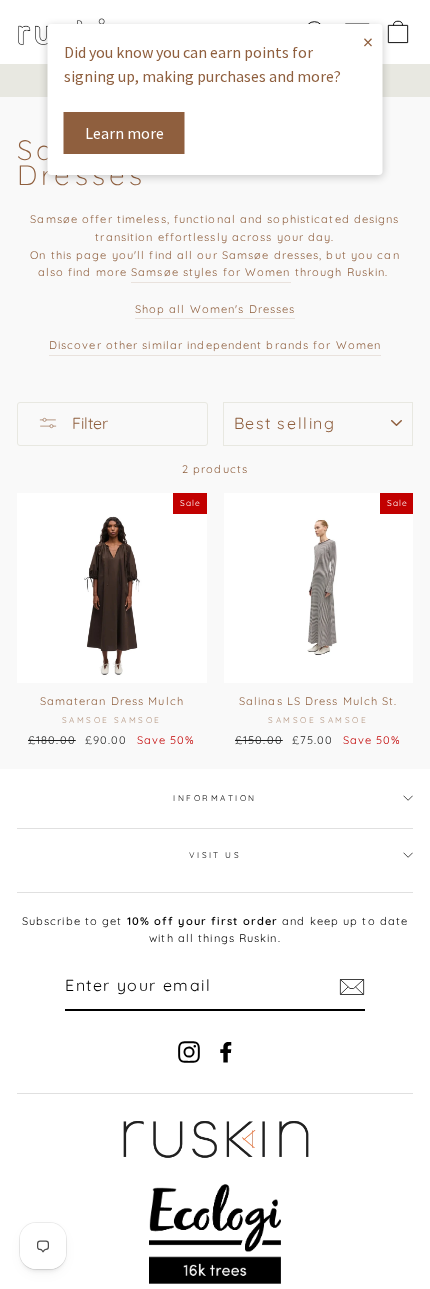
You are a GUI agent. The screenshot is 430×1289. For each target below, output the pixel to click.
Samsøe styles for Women (210, 272)
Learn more (124, 133)
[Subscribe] (352, 987)
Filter (88, 423)
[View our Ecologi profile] (215, 1234)
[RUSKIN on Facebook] (226, 1052)
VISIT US (215, 855)
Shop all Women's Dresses (215, 309)
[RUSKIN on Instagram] (189, 1052)
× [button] (368, 41)
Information (214, 798)
